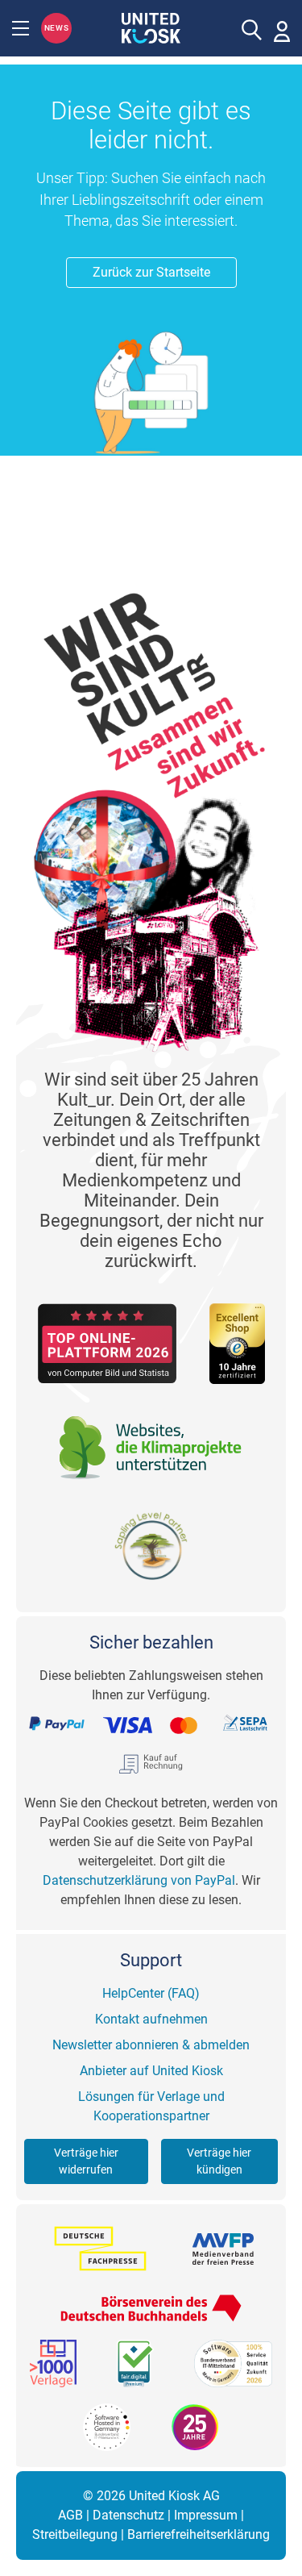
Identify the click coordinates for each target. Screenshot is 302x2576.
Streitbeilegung (75, 2534)
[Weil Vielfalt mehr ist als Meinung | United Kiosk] (151, 27)
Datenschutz (128, 2515)
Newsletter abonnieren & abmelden (151, 2045)
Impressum (206, 2515)
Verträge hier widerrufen (86, 2161)
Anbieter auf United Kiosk (151, 2071)
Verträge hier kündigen (219, 2161)
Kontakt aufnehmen (151, 2019)
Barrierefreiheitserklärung (199, 2534)
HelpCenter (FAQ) (151, 1993)
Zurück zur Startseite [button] (151, 272)
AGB (70, 2515)
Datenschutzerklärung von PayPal (139, 1880)
